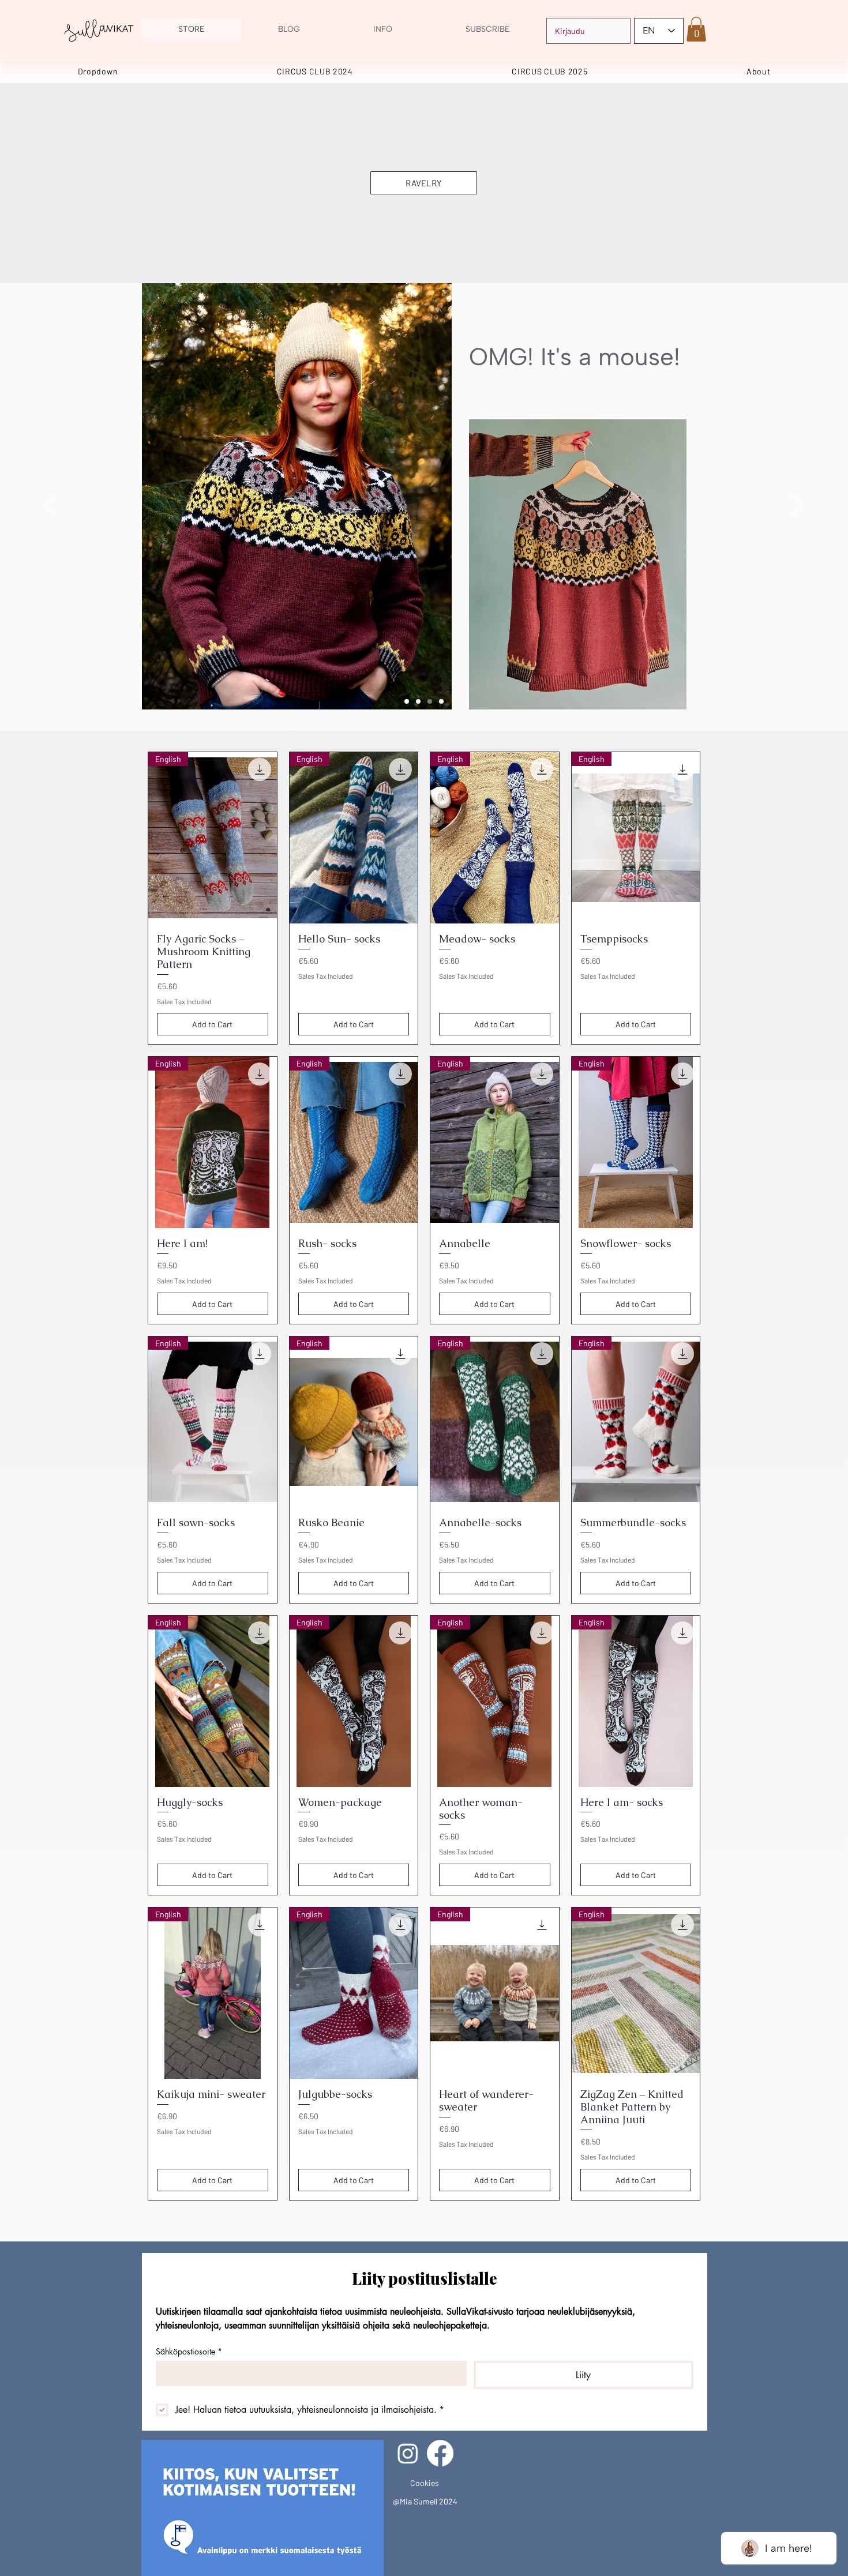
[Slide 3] (441, 701)
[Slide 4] (407, 701)
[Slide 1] (418, 701)
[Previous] (50, 506)
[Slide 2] (430, 701)
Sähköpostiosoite (189, 2351)
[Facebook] (440, 2453)
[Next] (798, 506)
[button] (696, 29)
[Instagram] (408, 2453)
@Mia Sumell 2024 (425, 2501)
